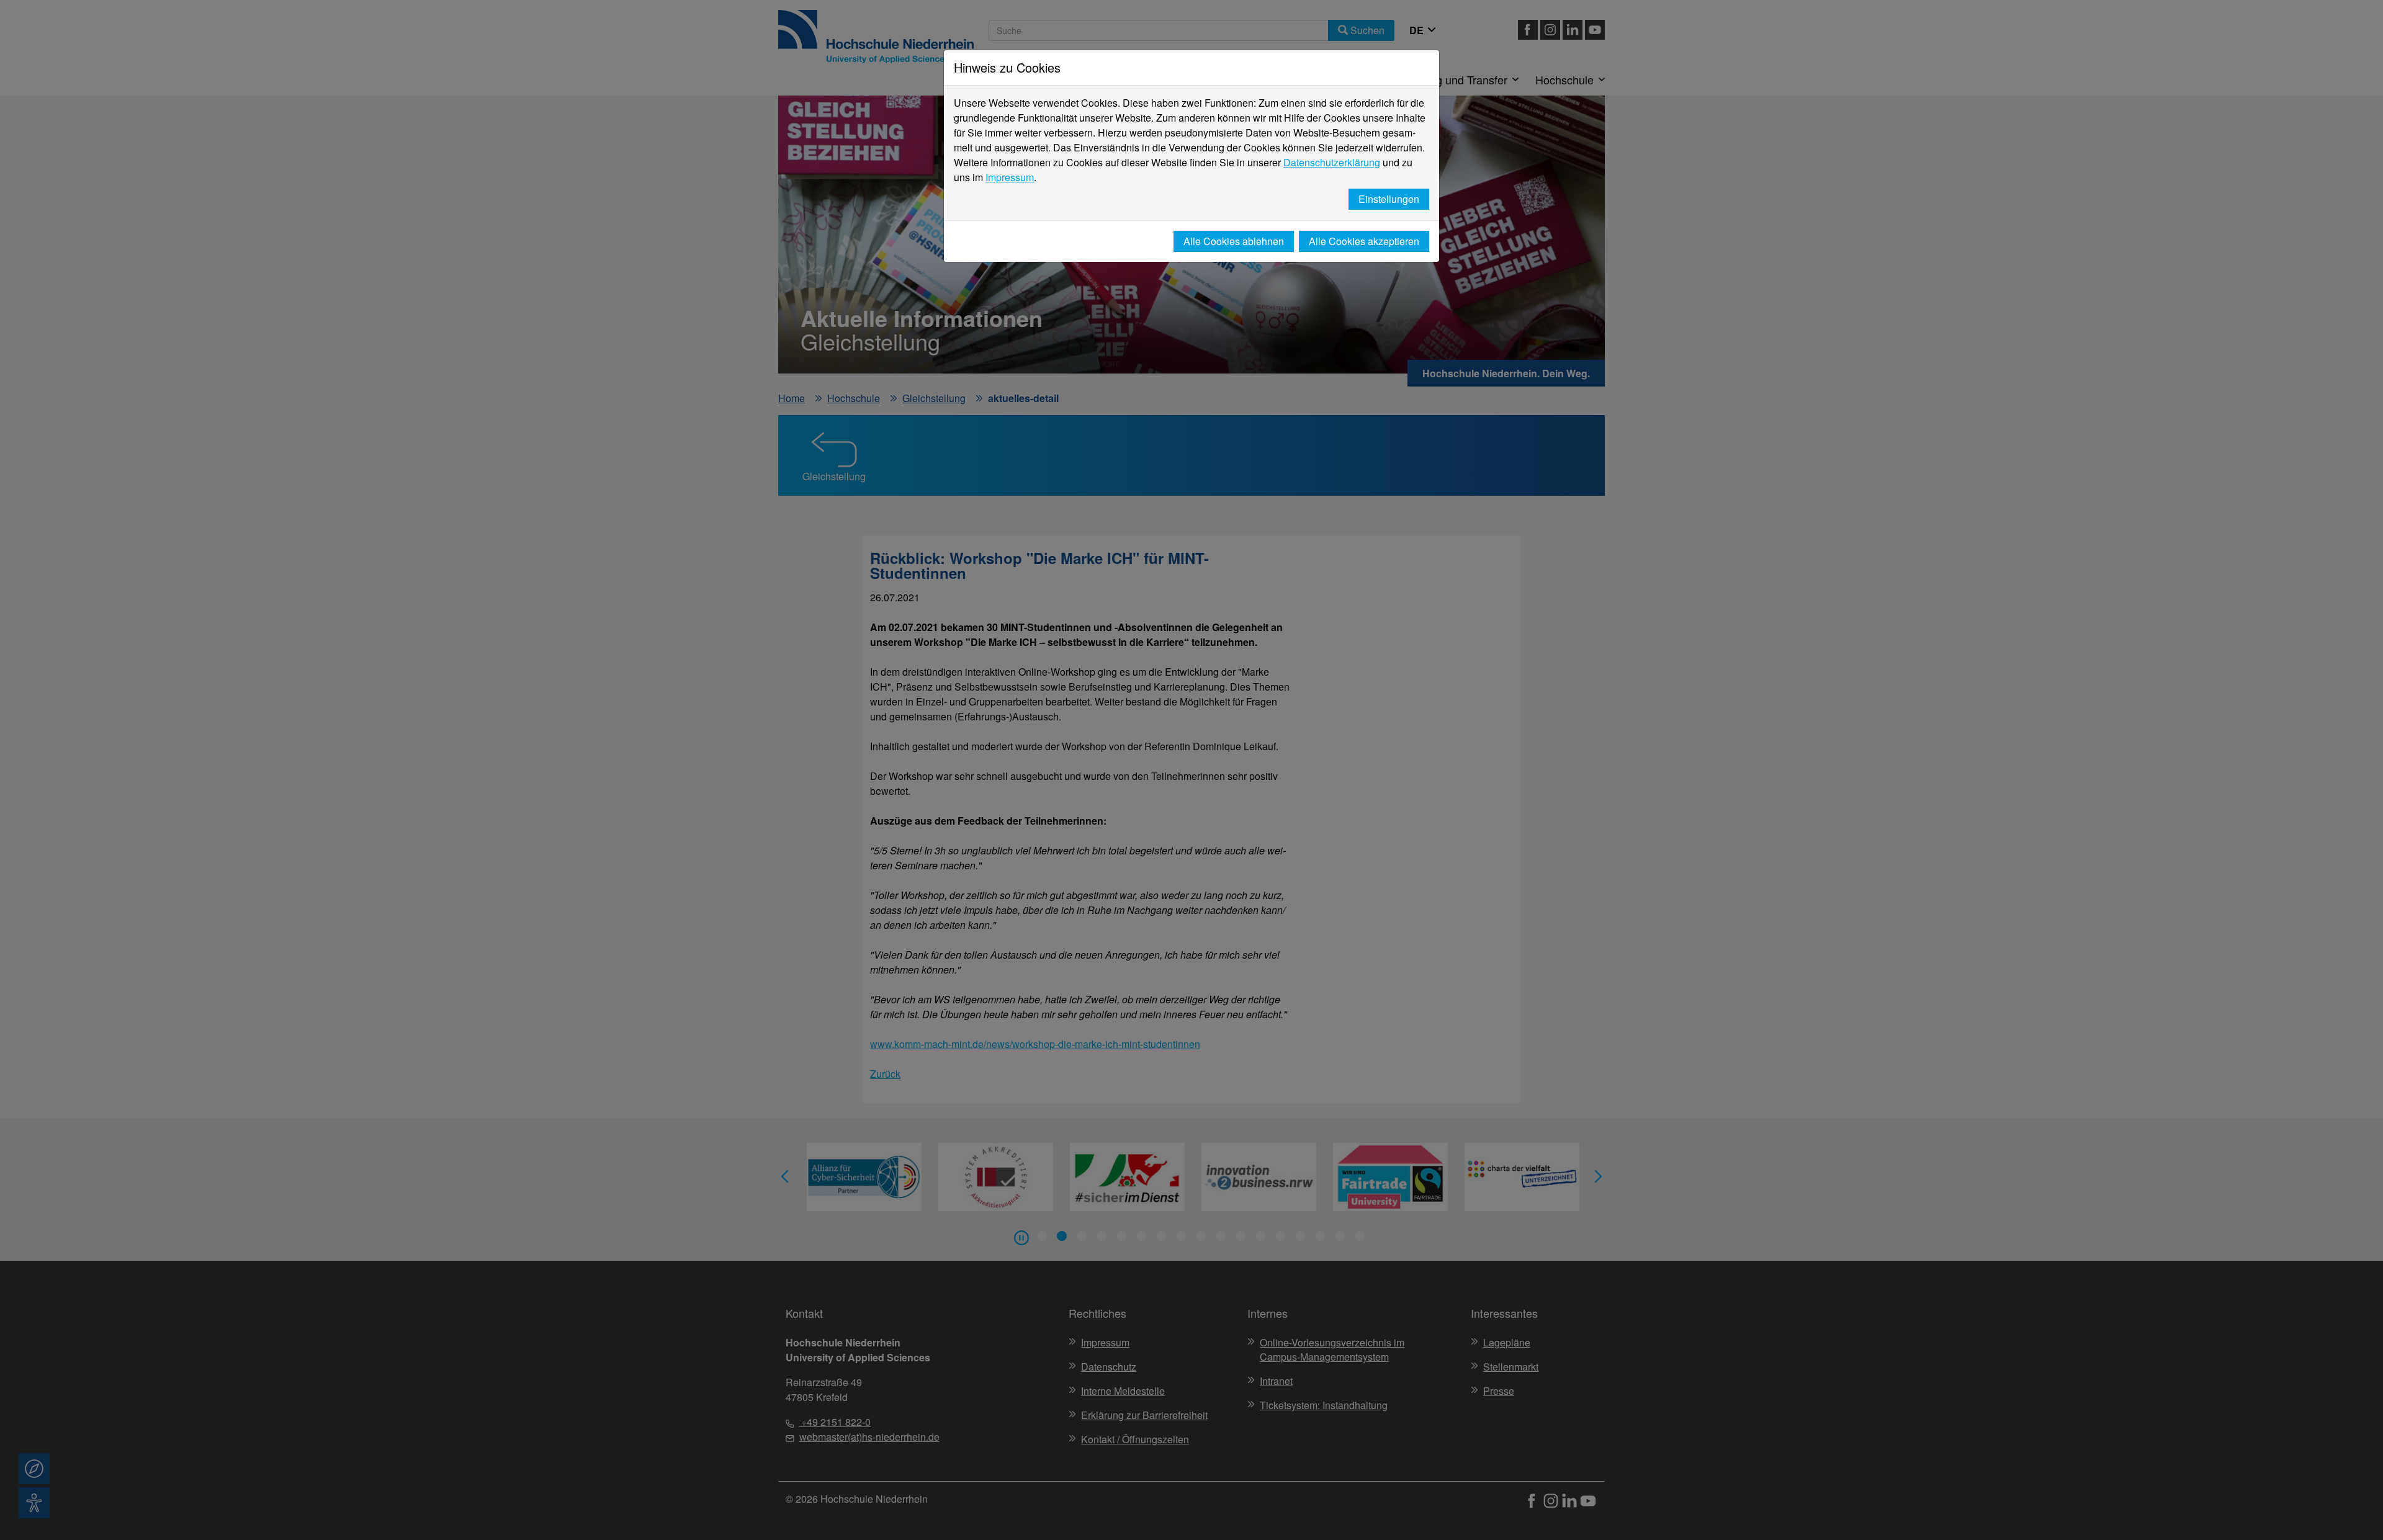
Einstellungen (1389, 199)
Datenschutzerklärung (1332, 162)
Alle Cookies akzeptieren (1364, 241)
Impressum (1010, 177)
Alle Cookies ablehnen (1234, 241)
